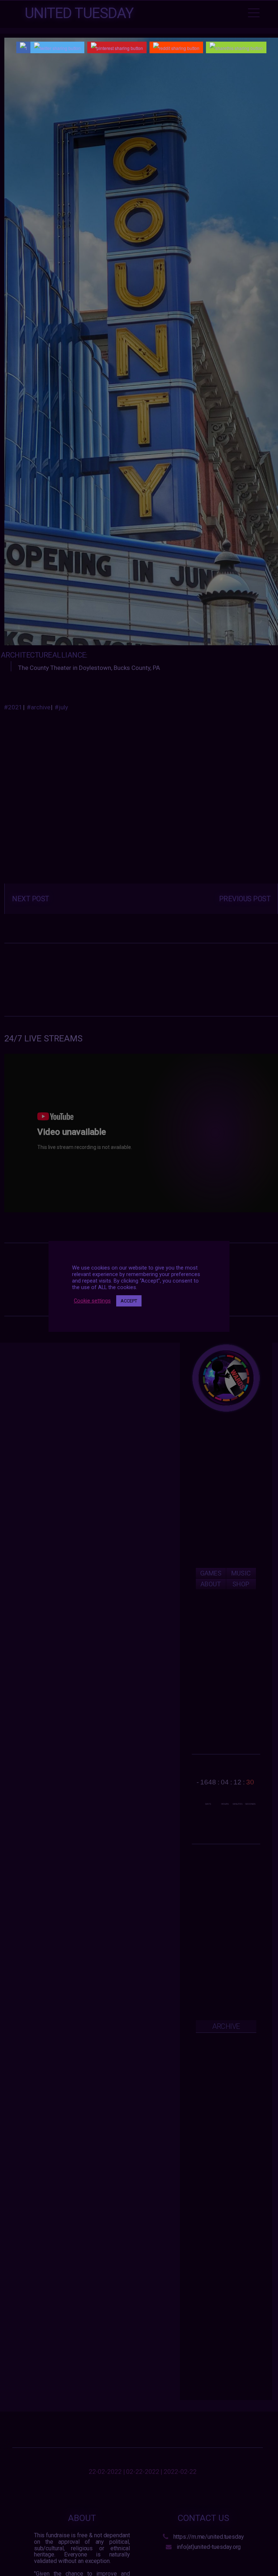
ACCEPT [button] (129, 1301)
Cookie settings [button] (92, 1301)
